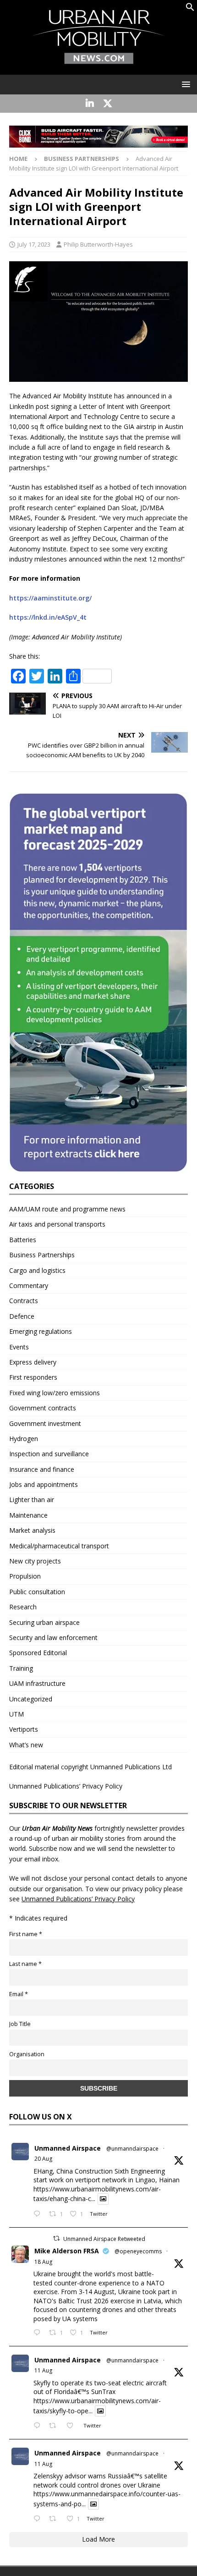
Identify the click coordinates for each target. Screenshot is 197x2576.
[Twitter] (107, 104)
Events (19, 1347)
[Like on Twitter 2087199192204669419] (73, 2426)
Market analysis (32, 1530)
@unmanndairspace (132, 2149)
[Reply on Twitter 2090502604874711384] (39, 2214)
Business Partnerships (42, 1255)
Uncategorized (31, 1699)
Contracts (24, 1301)
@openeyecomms (138, 2251)
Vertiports (24, 1729)
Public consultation (37, 1592)
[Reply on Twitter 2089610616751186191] (39, 2333)
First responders (33, 1377)
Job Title (20, 2024)
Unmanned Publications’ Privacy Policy (66, 1786)
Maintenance (28, 1515)
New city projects (35, 1561)
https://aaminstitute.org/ (50, 598)
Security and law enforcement (53, 1638)
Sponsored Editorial (38, 1653)
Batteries (23, 1240)
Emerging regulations (41, 1331)
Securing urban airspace (44, 1622)
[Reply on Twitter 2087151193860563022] (39, 2519)
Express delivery (33, 1362)
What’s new (26, 1745)
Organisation (27, 2054)
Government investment (45, 1423)
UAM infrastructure (37, 1683)
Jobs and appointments (44, 1484)
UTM (16, 1714)
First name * (26, 1934)
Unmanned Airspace (68, 2148)
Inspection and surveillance (49, 1454)
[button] (190, 9)
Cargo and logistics (37, 1270)
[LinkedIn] (90, 104)
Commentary (29, 1285)
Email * (19, 1994)
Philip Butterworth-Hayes (98, 244)
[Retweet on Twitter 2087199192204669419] (55, 2426)
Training (21, 1668)
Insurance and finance (42, 1469)
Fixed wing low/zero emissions (55, 1393)
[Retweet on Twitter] (56, 2238)
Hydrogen (24, 1439)
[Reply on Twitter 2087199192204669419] (39, 2426)
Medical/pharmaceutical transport (59, 1546)
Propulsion (25, 1576)
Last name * (25, 1964)
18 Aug (43, 2262)
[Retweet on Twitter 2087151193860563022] (55, 2519)
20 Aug (43, 2159)
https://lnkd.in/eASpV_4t (48, 617)
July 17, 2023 (34, 244)
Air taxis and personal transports (57, 1224)
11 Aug (43, 2370)
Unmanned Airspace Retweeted (104, 2239)
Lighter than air (32, 1500)
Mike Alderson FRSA (67, 2251)
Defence (22, 1316)
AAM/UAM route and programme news (67, 1209)
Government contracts (43, 1408)
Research (23, 1607)
